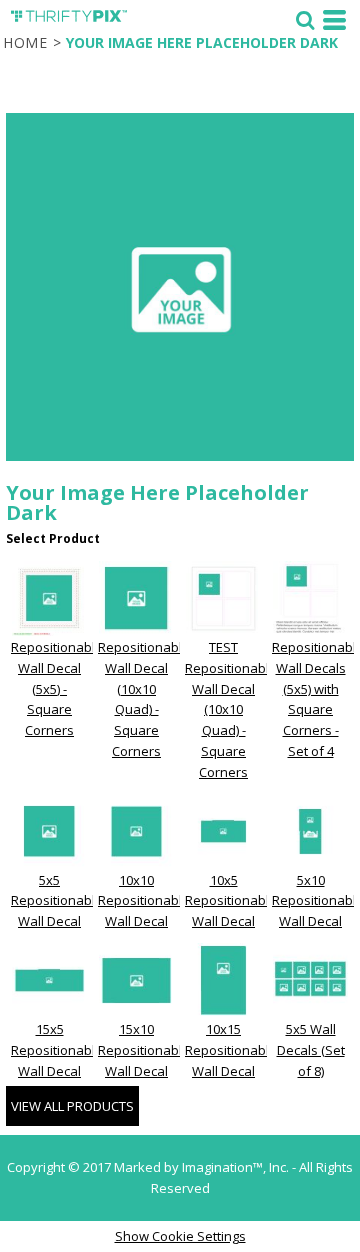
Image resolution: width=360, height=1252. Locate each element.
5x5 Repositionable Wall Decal (57, 901)
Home (25, 42)
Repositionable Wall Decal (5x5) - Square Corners (57, 688)
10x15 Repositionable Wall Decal (231, 1050)
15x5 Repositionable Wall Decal (57, 1050)
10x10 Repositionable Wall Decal (144, 901)
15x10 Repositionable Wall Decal (144, 1050)
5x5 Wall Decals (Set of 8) (311, 1050)
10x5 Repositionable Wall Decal (231, 901)
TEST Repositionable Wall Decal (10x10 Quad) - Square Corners (231, 709)
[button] (305, 20)
